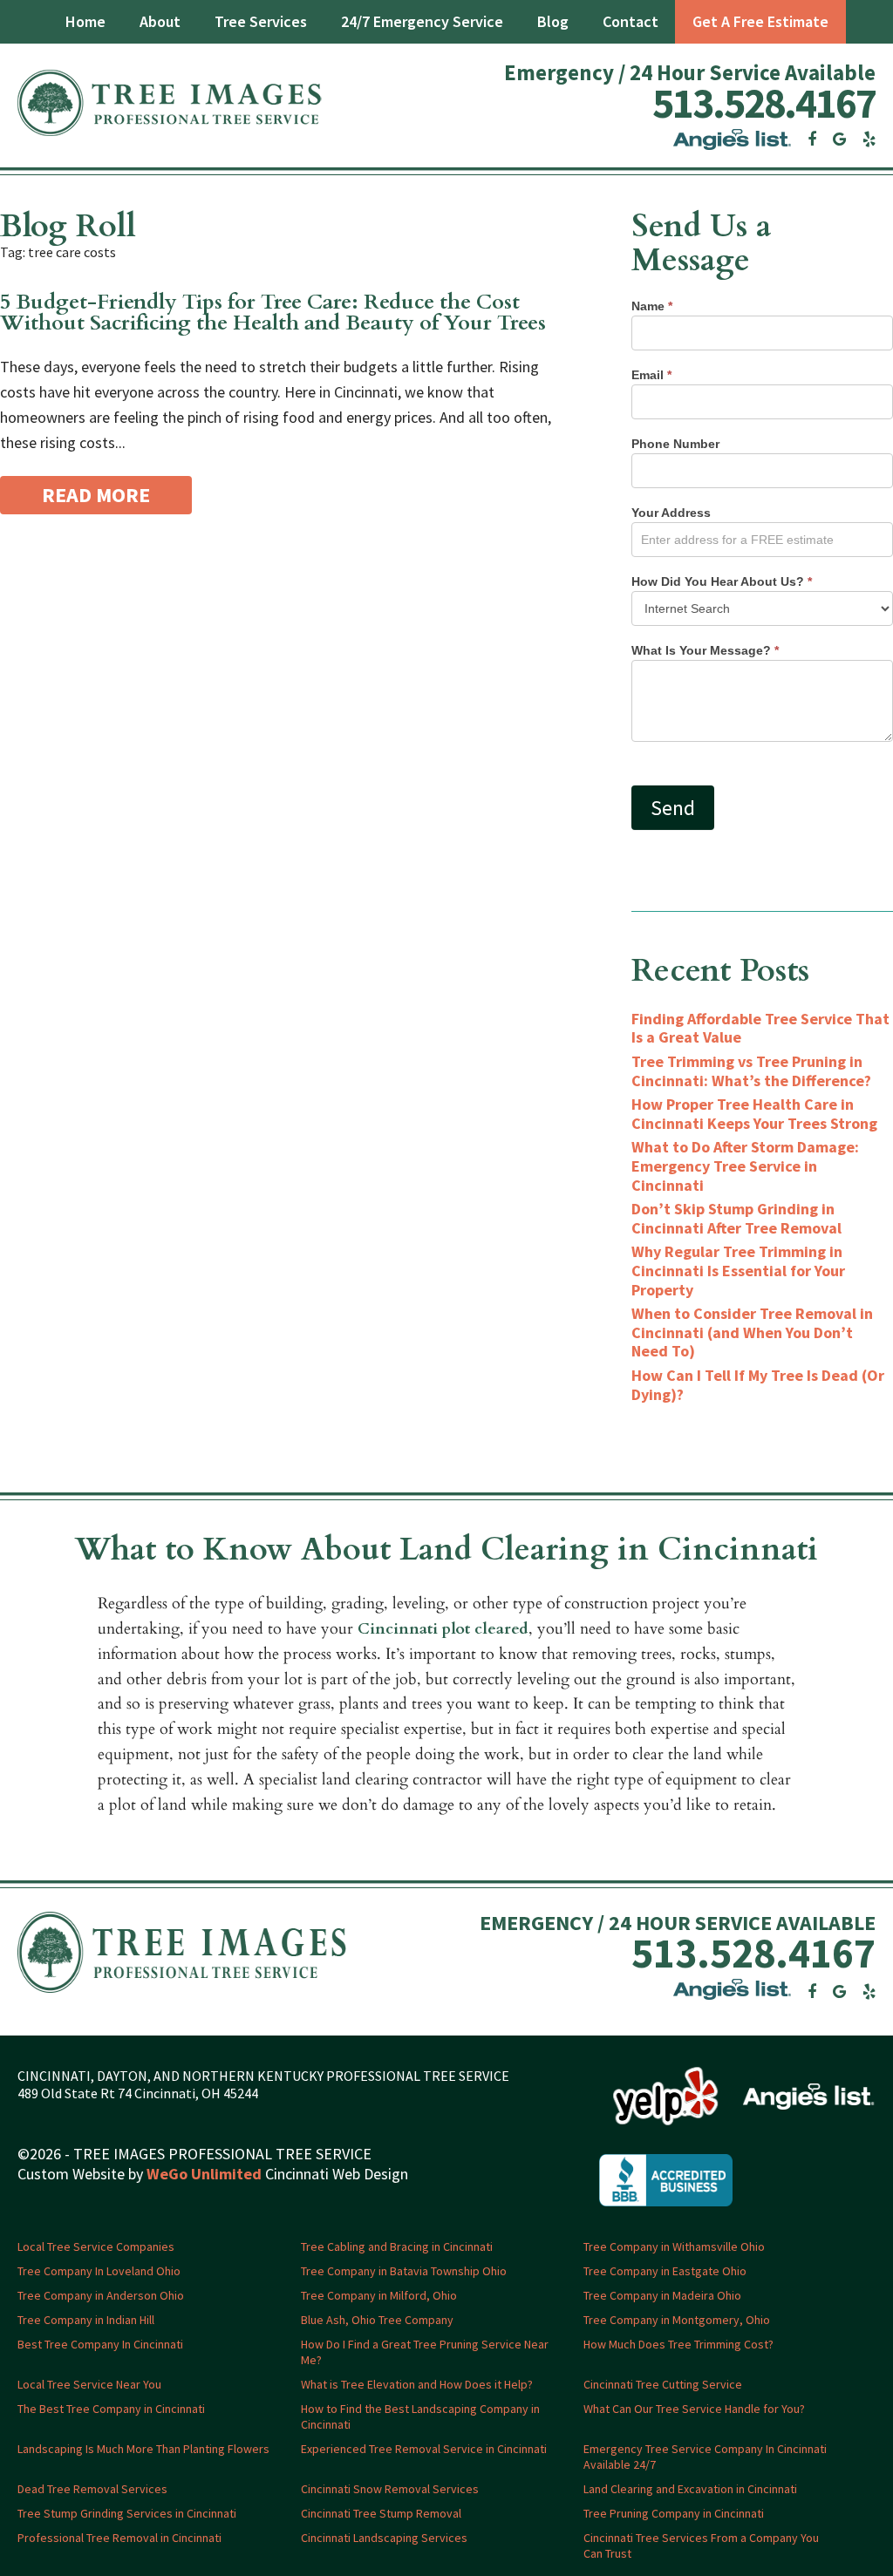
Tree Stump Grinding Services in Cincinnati (127, 2513)
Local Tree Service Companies (96, 2246)
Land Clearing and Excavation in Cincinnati (690, 2489)
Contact (631, 21)
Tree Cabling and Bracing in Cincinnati (397, 2246)
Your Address (671, 513)
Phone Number (675, 444)
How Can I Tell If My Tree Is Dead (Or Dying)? (758, 1385)
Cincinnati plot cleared (443, 1629)
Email (651, 375)
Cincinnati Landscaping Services (384, 2538)
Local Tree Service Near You (89, 2384)
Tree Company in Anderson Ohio (101, 2295)
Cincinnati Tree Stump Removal (381, 2513)
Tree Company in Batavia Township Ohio (404, 2271)
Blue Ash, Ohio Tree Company (377, 2320)
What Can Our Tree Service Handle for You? (694, 2409)
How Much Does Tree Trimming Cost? (678, 2344)
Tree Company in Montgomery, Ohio (677, 2320)
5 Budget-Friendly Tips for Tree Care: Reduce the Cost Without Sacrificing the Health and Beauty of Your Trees (273, 313)
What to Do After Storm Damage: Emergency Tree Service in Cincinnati (745, 1166)
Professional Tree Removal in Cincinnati (119, 2538)
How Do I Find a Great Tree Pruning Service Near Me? (425, 2352)
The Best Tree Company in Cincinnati (111, 2409)
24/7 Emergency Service (422, 21)
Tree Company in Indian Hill (86, 2320)
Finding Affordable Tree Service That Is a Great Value (760, 1028)
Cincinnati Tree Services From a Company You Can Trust (701, 2545)
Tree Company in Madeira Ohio (662, 2295)
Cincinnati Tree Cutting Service (663, 2384)
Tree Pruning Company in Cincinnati (674, 2513)
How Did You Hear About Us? (722, 581)
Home (85, 21)
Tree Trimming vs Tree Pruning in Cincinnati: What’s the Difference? (751, 1071)
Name (652, 306)
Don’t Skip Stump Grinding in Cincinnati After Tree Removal (736, 1218)
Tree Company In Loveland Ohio (99, 2271)
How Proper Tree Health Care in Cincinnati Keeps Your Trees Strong (754, 1114)
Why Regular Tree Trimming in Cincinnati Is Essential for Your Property (738, 1270)
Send (673, 808)
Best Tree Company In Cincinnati (100, 2344)
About (160, 21)
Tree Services (261, 21)
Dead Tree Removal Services (92, 2489)
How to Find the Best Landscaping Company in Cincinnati (420, 2416)
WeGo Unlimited (204, 2174)
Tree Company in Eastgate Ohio (665, 2271)
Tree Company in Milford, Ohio (379, 2295)
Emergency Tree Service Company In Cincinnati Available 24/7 (705, 2457)
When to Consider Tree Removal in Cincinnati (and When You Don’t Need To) (752, 1332)
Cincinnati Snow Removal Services (390, 2489)
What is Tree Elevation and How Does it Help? (417, 2384)
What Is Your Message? (705, 650)
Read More (96, 495)
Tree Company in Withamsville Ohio (674, 2246)
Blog (553, 21)
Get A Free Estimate (760, 21)
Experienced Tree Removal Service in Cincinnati (424, 2449)
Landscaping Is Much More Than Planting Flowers (143, 2449)
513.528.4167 (764, 103)
